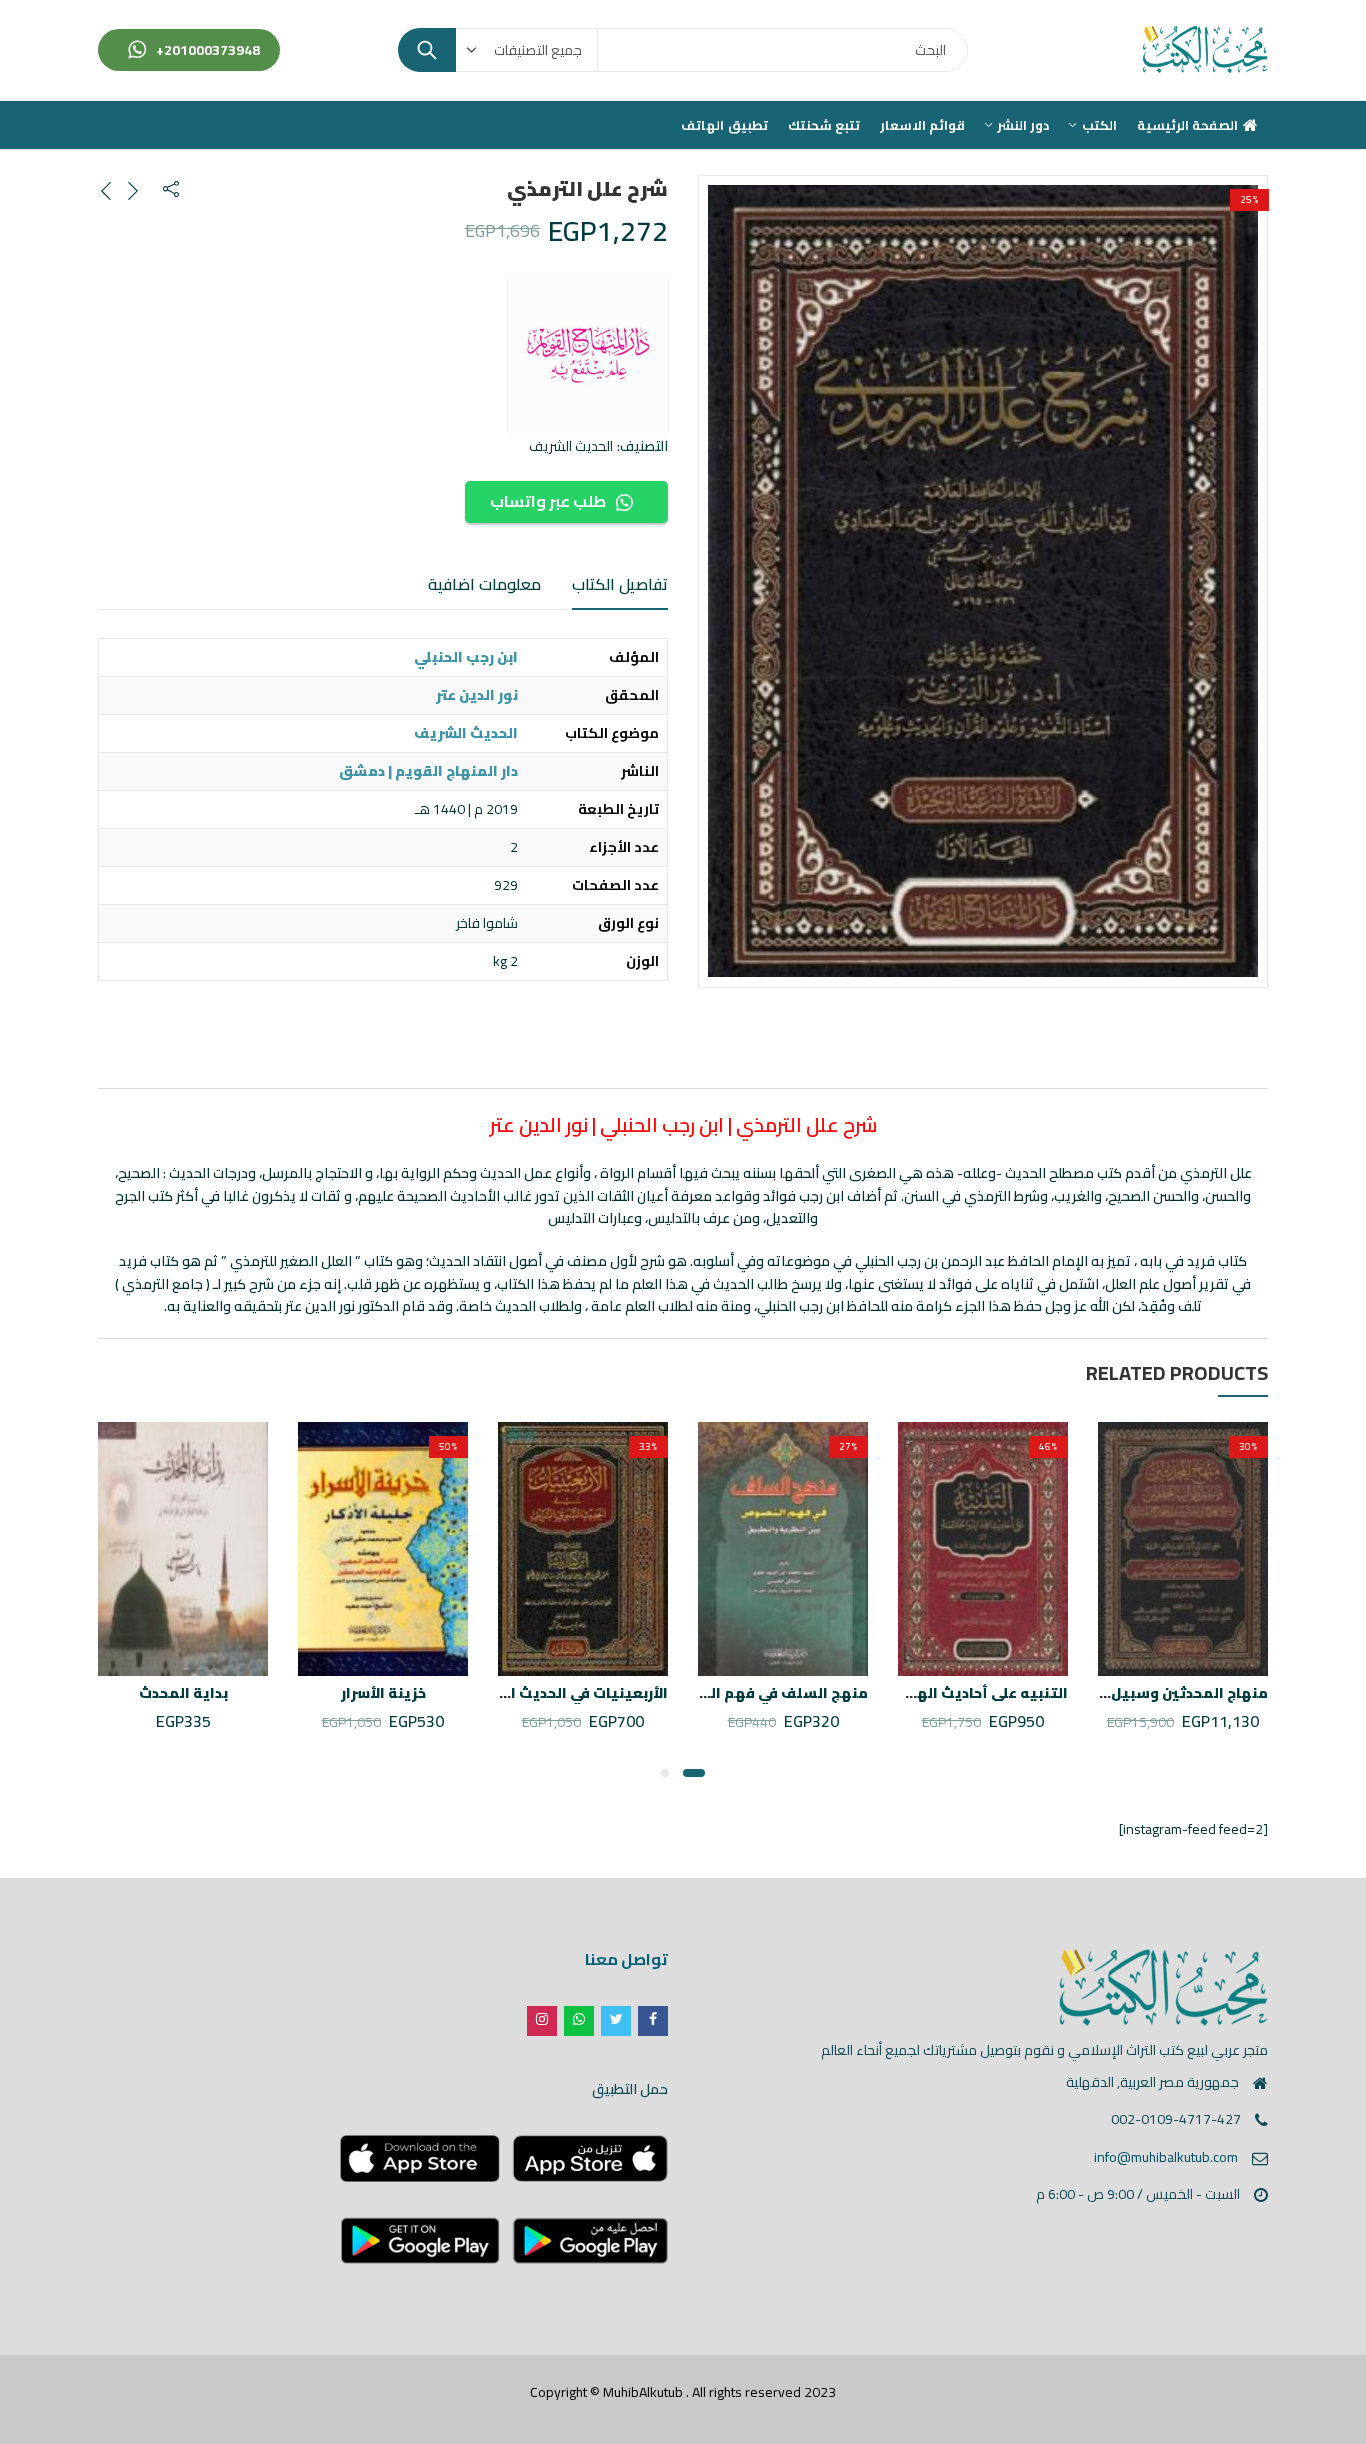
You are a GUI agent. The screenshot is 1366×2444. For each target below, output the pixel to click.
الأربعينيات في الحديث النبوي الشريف (541, 1693)
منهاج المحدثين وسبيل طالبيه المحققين (1130, 1693)
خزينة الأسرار (383, 1693)
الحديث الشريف (571, 446)
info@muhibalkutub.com (1166, 2157)
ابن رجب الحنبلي (466, 657)
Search (427, 50)
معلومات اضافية (484, 584)
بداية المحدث (183, 1693)
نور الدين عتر (477, 695)
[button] (694, 1773)
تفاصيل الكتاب (620, 584)
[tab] (620, 585)
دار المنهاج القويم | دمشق (428, 771)
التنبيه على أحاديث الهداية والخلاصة (945, 1693)
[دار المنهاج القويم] (588, 355)
